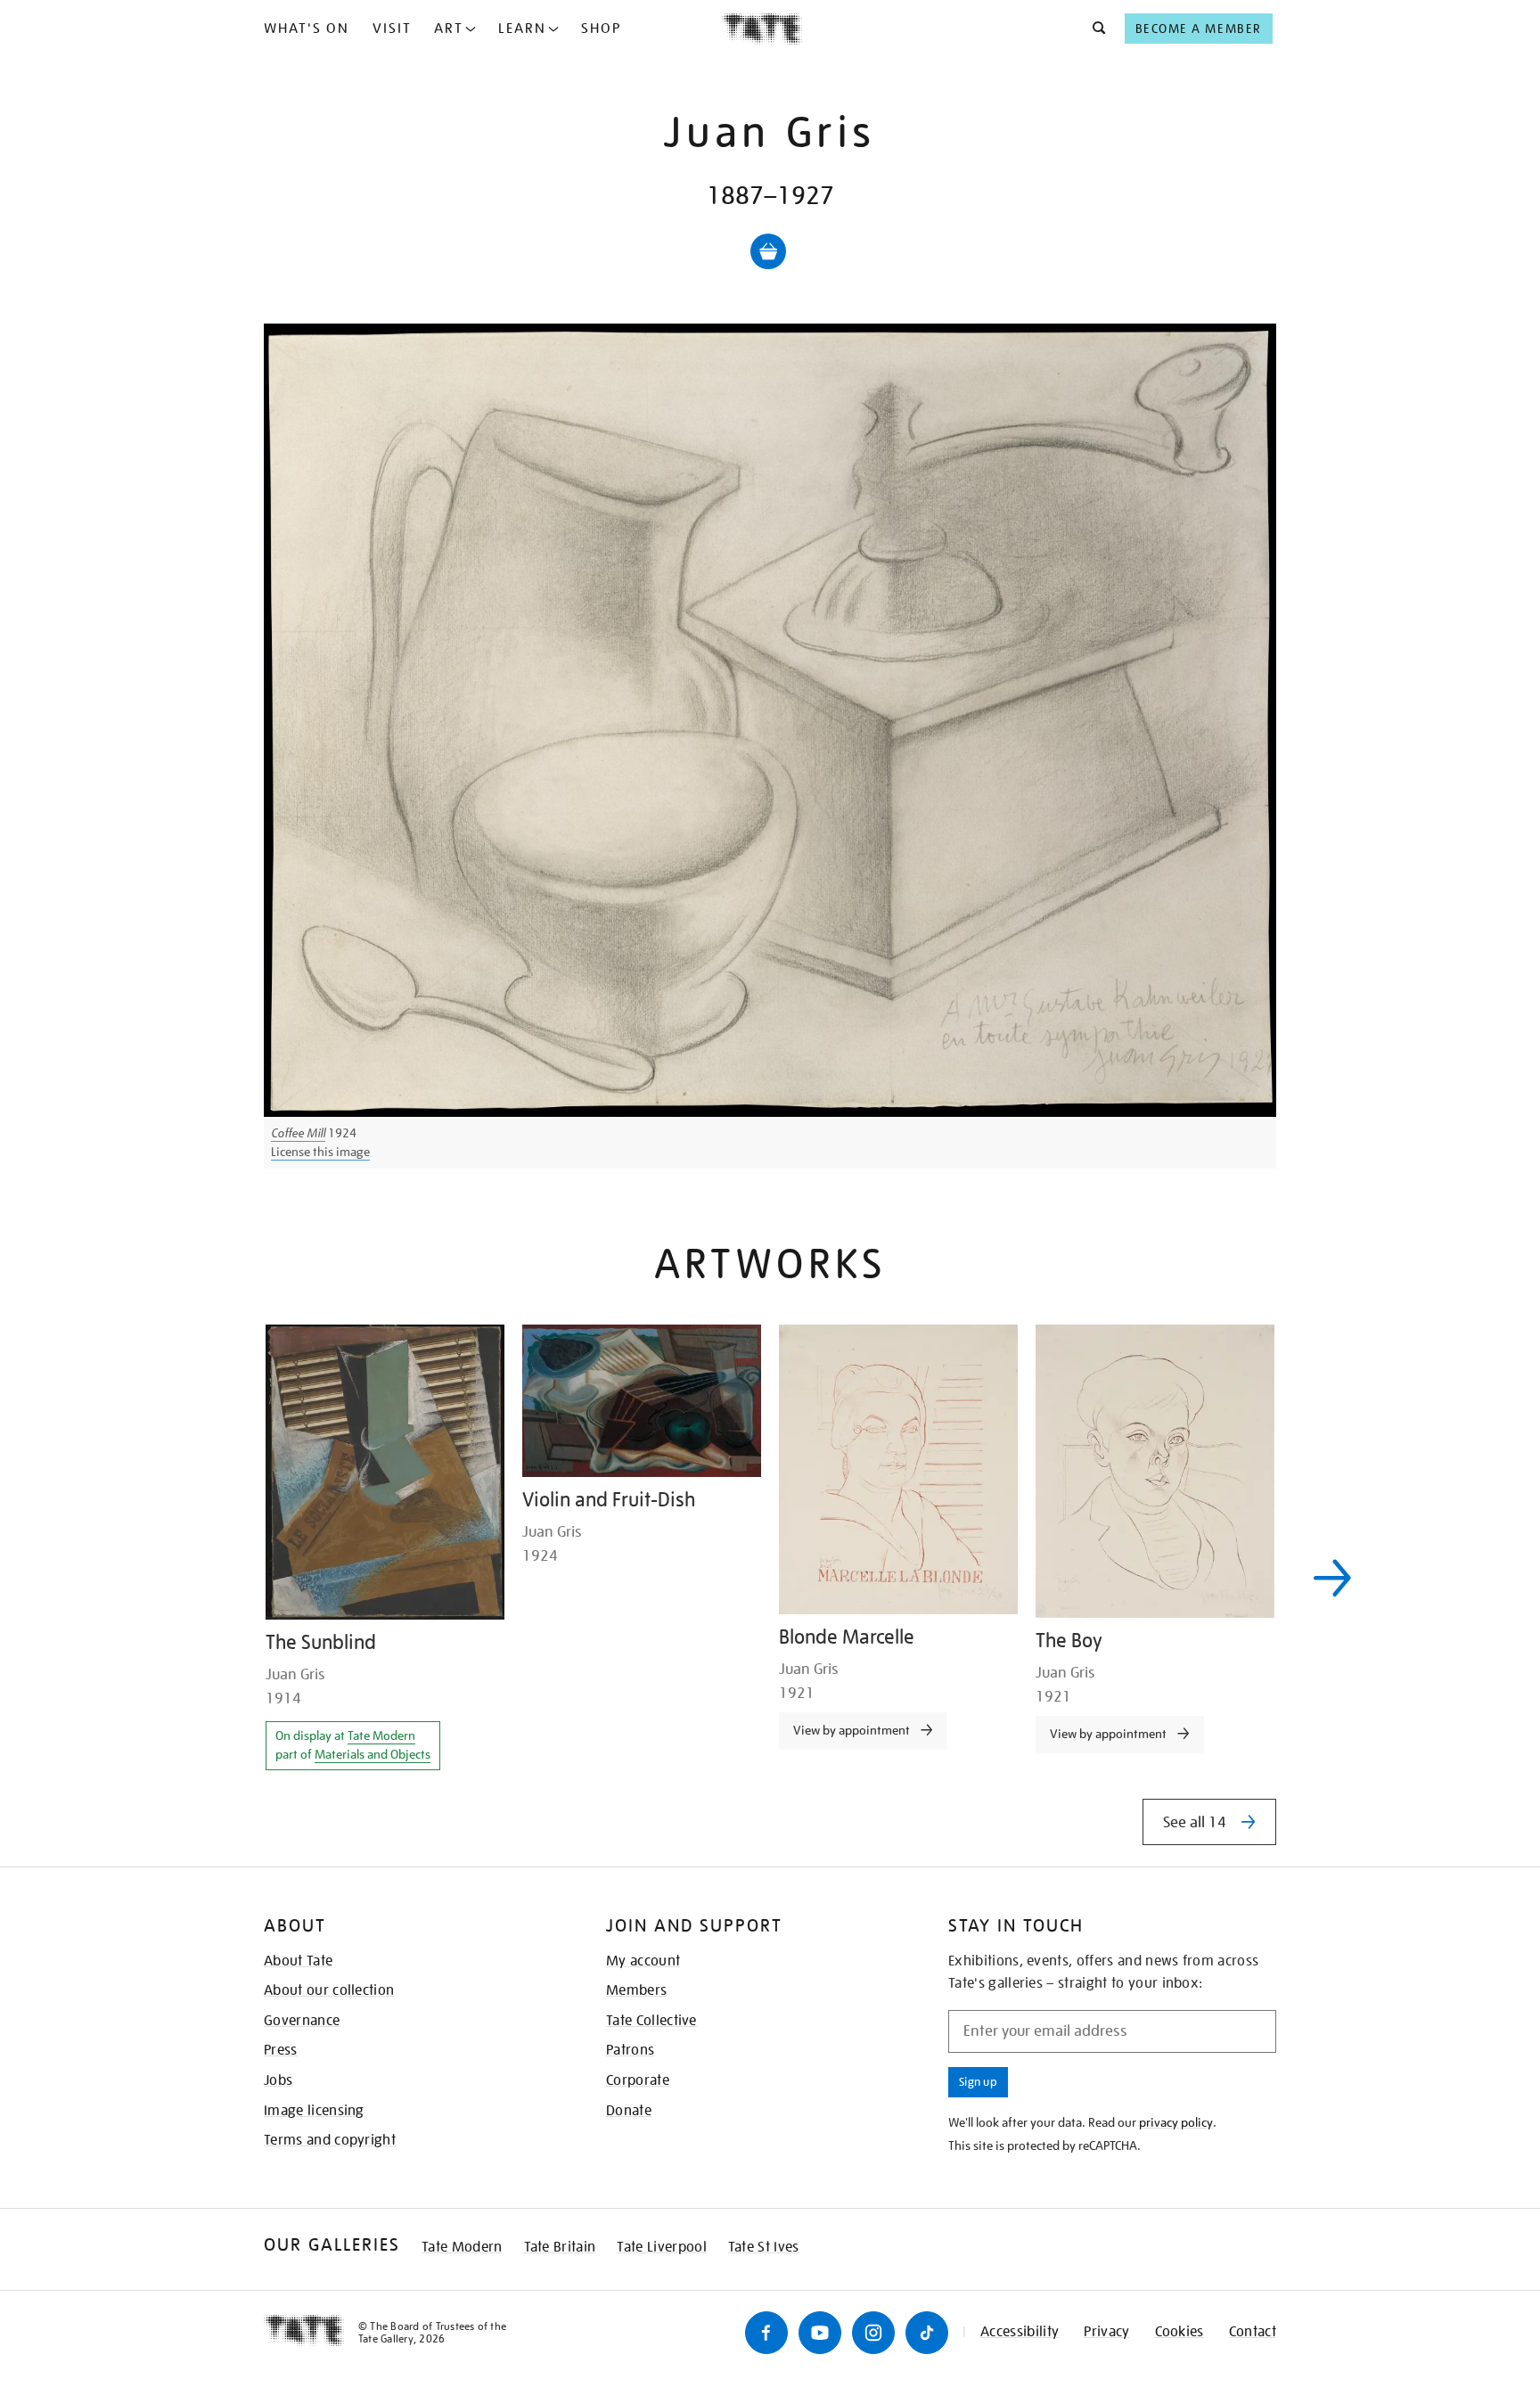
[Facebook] (766, 2333)
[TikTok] (927, 2333)
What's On (307, 29)
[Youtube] (820, 2333)
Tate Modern (381, 1735)
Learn (522, 29)
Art (449, 29)
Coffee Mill (298, 1133)
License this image (320, 1152)
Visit (392, 29)
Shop (601, 29)
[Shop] (768, 251)
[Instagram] (873, 2333)
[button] (1094, 29)
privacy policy (1176, 2122)
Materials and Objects (373, 1754)
